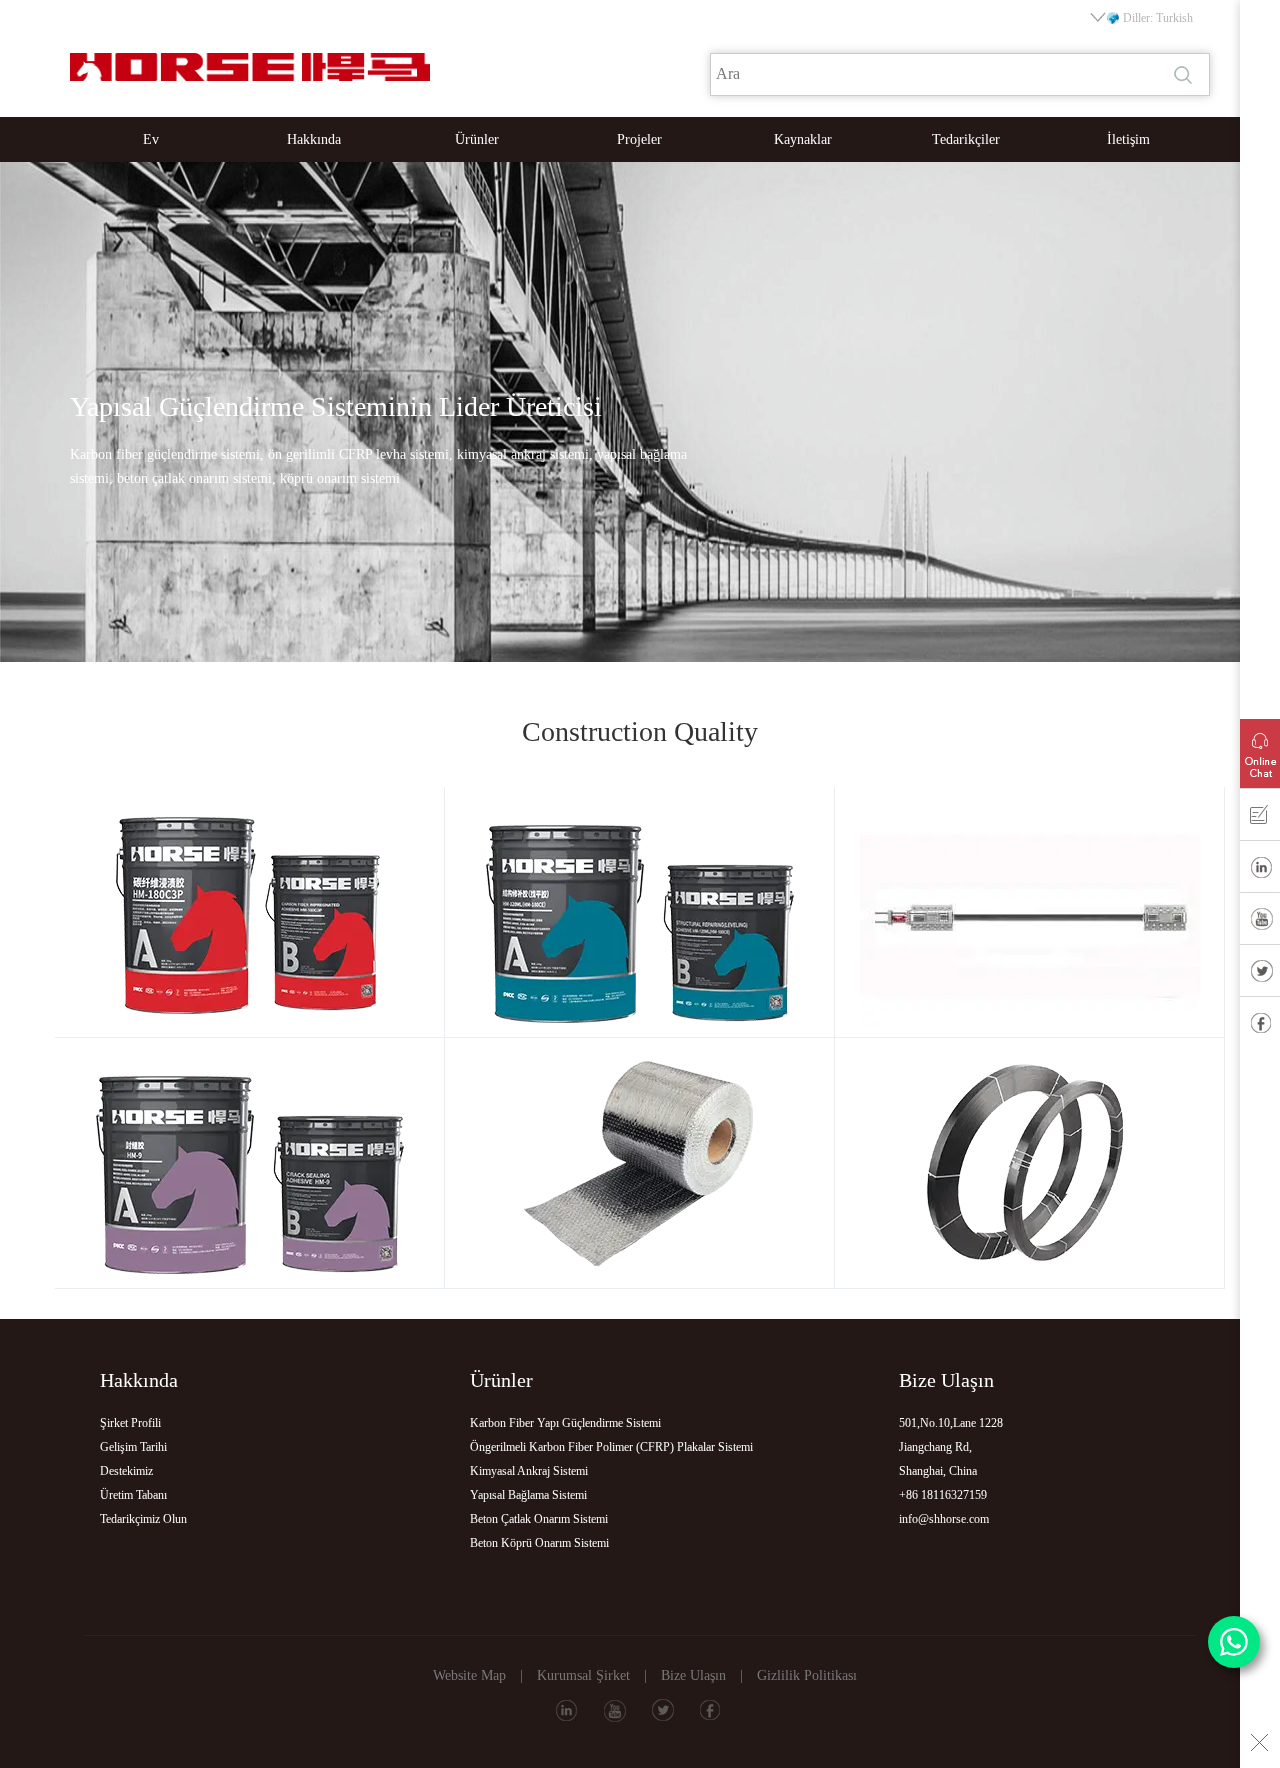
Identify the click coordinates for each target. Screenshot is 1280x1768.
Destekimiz (126, 1471)
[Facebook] (1260, 1027)
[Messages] (1260, 819)
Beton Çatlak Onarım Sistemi (539, 1519)
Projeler (639, 139)
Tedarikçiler (966, 139)
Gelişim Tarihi (133, 1447)
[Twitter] (1260, 975)
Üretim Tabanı (133, 1495)
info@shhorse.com (944, 1519)
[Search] (1185, 75)
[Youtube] (1260, 923)
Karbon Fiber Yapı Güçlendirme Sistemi (565, 1423)
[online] (1260, 749)
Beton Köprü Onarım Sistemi (539, 1543)
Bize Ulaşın (693, 1675)
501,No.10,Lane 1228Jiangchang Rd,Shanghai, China (951, 1447)
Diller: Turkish (1158, 18)
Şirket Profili (130, 1423)
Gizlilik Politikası (807, 1675)
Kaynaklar (803, 139)
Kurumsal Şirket (583, 1675)
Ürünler (477, 139)
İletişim (1128, 139)
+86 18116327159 (943, 1495)
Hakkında (314, 139)
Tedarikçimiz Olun (143, 1519)
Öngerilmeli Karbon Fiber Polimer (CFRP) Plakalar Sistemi (611, 1447)
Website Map (469, 1675)
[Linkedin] (1260, 871)
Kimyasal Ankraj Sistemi (529, 1471)
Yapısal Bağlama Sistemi (528, 1495)
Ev (151, 139)
